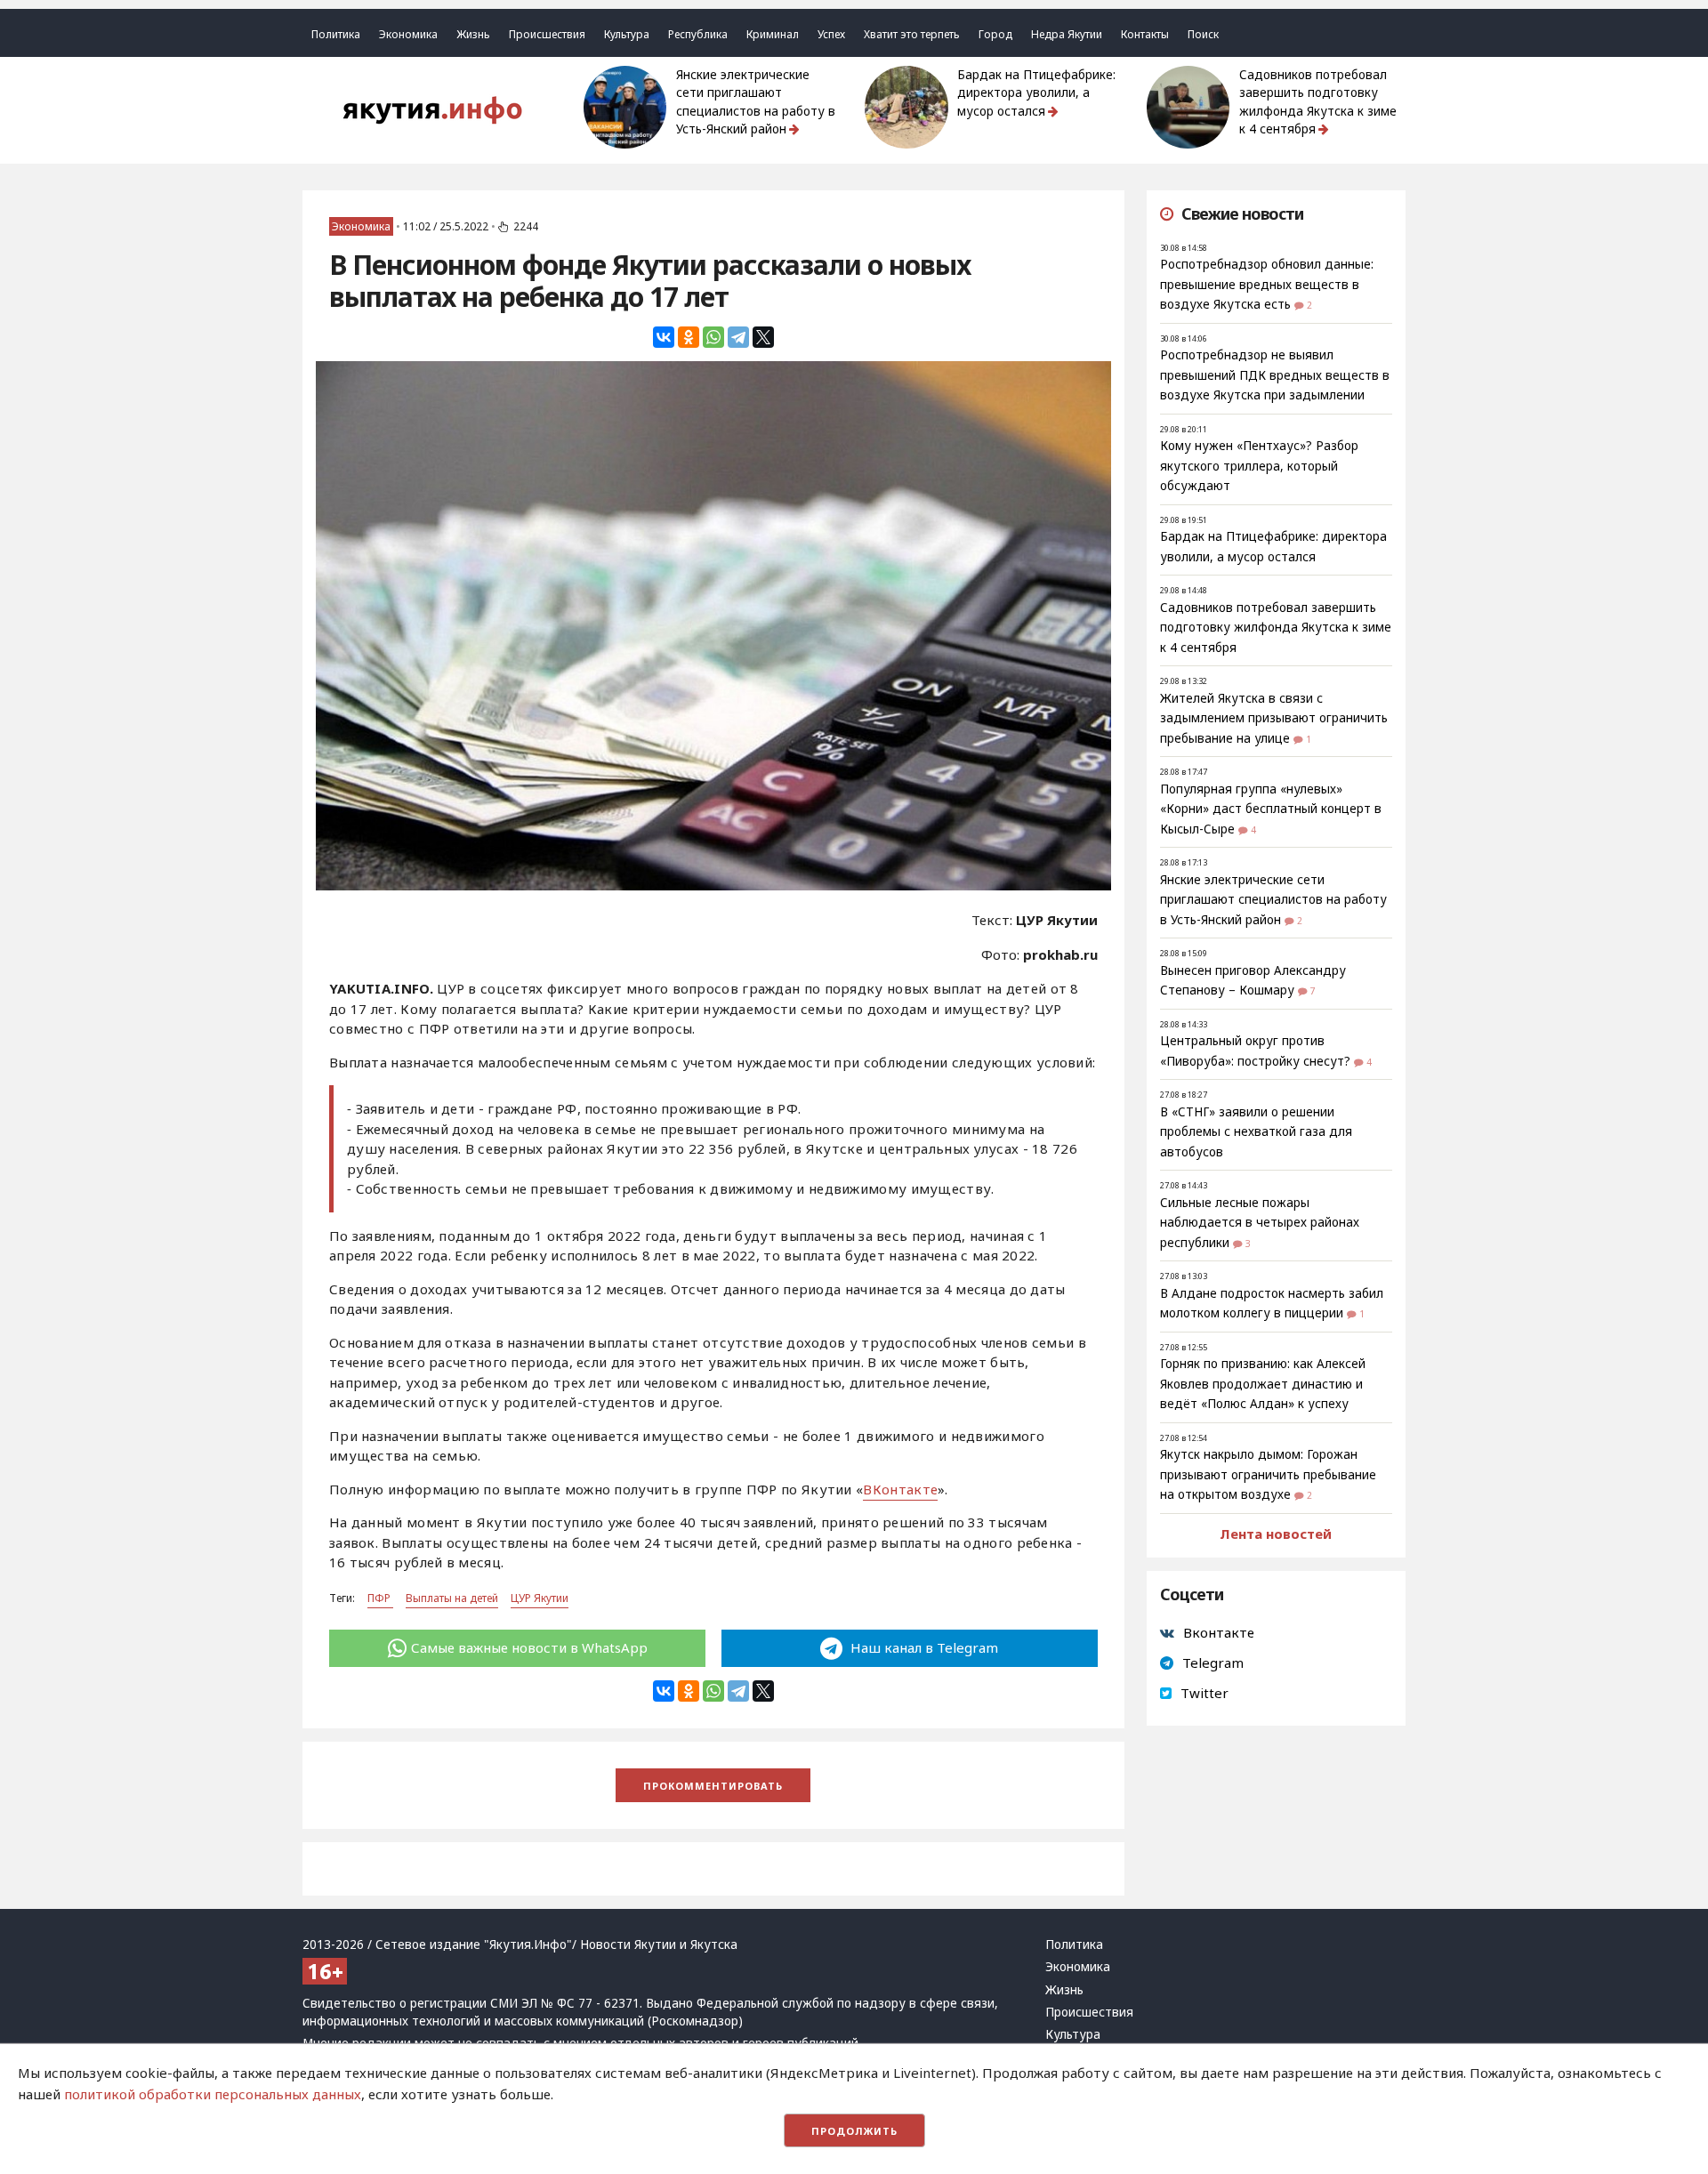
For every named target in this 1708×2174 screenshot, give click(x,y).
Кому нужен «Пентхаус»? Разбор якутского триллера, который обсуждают (1259, 466)
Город (995, 34)
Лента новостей (1276, 1534)
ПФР (380, 1598)
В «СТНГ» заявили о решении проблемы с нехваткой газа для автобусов (1256, 1132)
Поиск (1203, 34)
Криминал (773, 34)
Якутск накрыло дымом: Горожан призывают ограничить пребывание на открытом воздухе (1268, 1474)
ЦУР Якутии (540, 1598)
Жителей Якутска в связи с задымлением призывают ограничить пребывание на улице (1274, 718)
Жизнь (473, 34)
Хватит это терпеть (912, 34)
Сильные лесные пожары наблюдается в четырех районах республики (1260, 1223)
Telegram (1213, 1663)
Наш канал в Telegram (922, 1647)
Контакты (1145, 34)
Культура (627, 34)
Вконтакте (1219, 1632)
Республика (698, 34)
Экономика (408, 34)
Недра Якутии (1067, 34)
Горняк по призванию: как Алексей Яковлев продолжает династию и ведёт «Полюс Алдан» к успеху (1263, 1384)
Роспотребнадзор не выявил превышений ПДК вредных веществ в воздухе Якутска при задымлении (1275, 375)
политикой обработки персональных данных (213, 2094)
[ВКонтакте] (664, 337)
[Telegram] (738, 337)
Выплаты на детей (452, 1598)
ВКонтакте (900, 1489)
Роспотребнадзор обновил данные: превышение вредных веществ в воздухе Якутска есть (1267, 284)
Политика (336, 34)
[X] (763, 337)
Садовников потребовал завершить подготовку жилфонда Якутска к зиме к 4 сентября (1318, 102)
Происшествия (547, 34)
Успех (831, 34)
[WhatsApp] (713, 337)
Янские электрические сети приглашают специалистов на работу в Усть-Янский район (756, 102)
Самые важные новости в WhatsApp (529, 1647)
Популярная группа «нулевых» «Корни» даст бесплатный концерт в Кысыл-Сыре (1271, 809)
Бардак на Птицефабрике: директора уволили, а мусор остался (1036, 93)
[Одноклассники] (689, 337)
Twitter (1204, 1693)
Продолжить (854, 2131)
